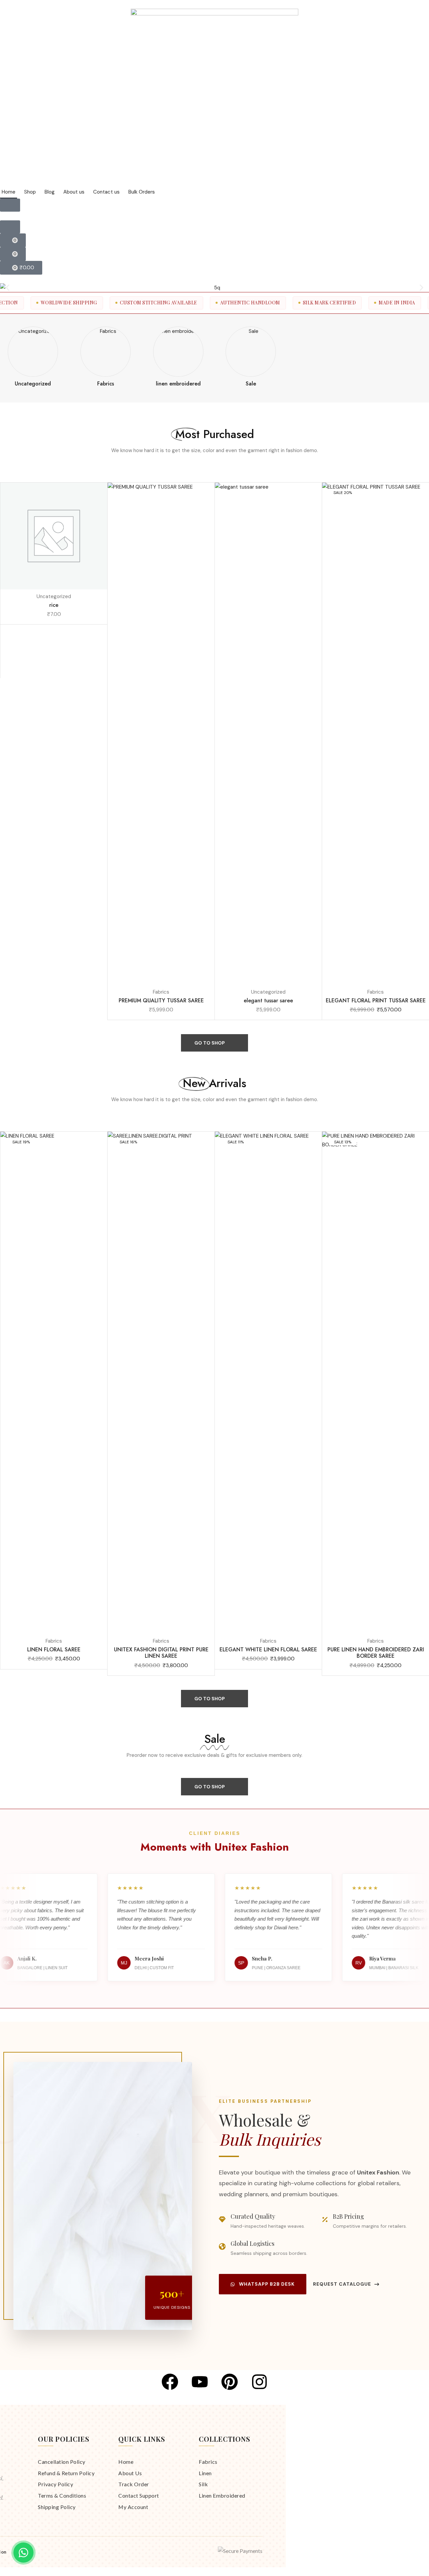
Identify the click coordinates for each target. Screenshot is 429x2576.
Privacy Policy (55, 2484)
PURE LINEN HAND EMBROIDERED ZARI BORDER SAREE (376, 1653)
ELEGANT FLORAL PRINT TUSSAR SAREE (376, 1000)
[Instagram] (259, 2382)
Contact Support (139, 2495)
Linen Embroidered (222, 2495)
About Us (130, 2473)
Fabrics (161, 992)
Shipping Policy (57, 2507)
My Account (133, 2507)
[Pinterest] (230, 2382)
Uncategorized (54, 596)
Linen (205, 2473)
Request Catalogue (342, 2284)
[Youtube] (200, 2382)
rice (54, 605)
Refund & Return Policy (66, 2473)
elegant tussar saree (268, 1000)
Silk (203, 2484)
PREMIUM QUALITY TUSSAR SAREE (161, 1000)
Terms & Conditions (62, 2495)
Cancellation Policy (62, 2462)
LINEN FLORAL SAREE (54, 1650)
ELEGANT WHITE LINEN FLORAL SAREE (268, 1650)
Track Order (134, 2484)
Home (126, 2462)
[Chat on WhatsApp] (23, 2553)
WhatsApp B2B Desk (267, 2284)
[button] (10, 205)
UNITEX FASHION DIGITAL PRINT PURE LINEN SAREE (161, 1653)
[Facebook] (170, 2382)
